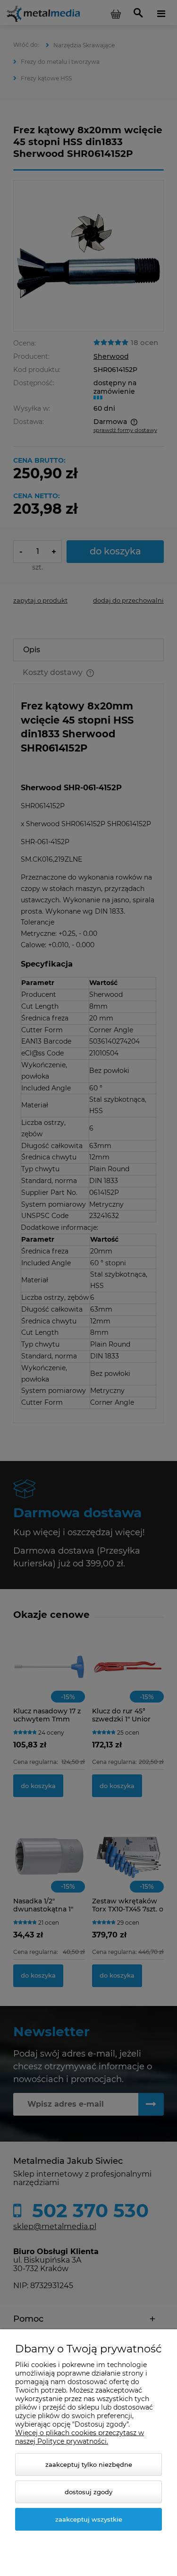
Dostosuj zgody (88, 2492)
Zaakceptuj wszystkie (89, 2519)
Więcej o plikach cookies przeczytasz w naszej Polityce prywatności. (80, 2437)
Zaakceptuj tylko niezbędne (89, 2464)
